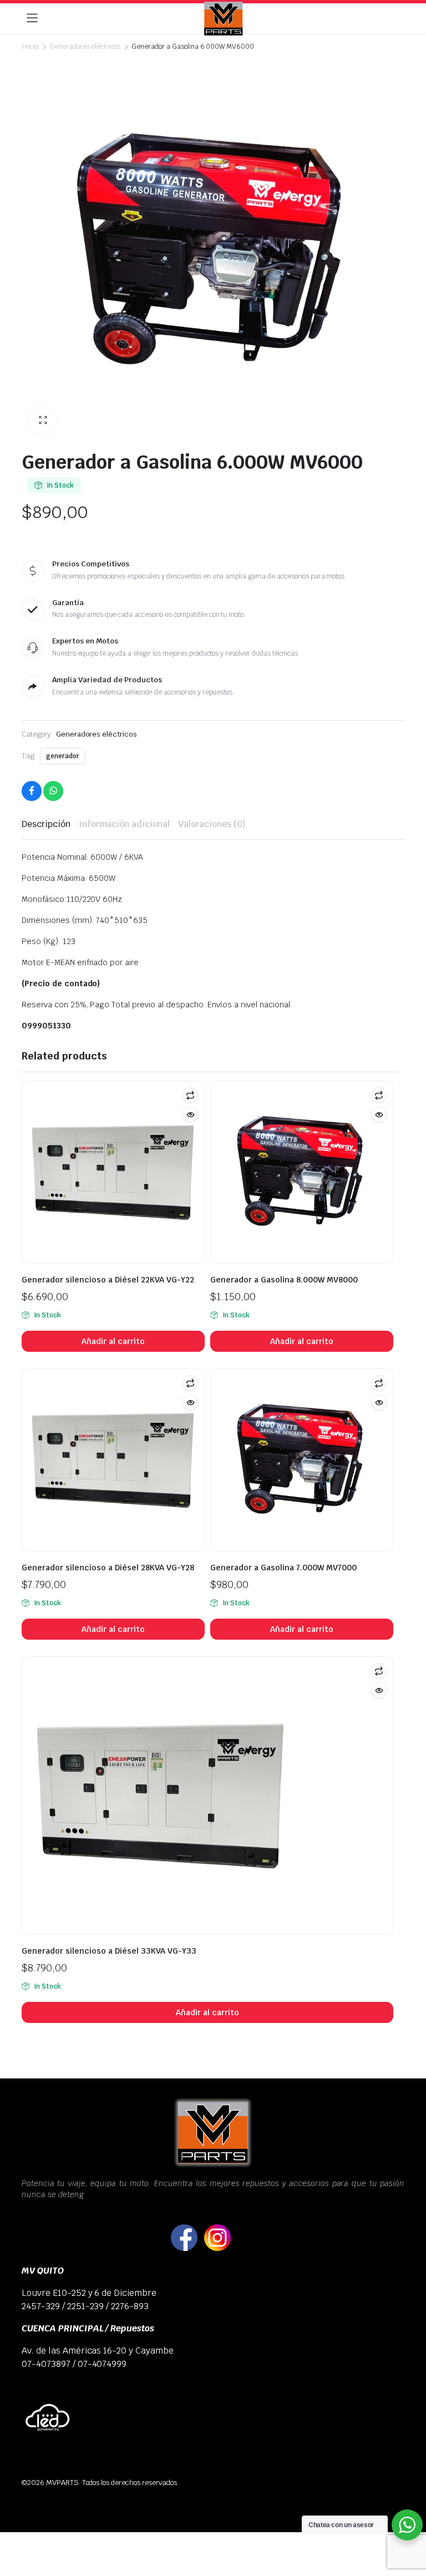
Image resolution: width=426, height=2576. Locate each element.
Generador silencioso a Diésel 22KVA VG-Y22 (108, 1280)
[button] (43, 420)
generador (63, 756)
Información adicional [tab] (124, 824)
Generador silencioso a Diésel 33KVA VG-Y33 (109, 1951)
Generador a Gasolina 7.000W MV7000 (283, 1568)
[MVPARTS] (224, 19)
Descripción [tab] (46, 824)
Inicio (30, 47)
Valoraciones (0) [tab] (212, 824)
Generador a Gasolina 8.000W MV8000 (284, 1280)
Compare (190, 1095)
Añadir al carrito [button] (113, 1341)
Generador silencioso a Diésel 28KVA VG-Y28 (108, 1568)
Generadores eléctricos (85, 47)
